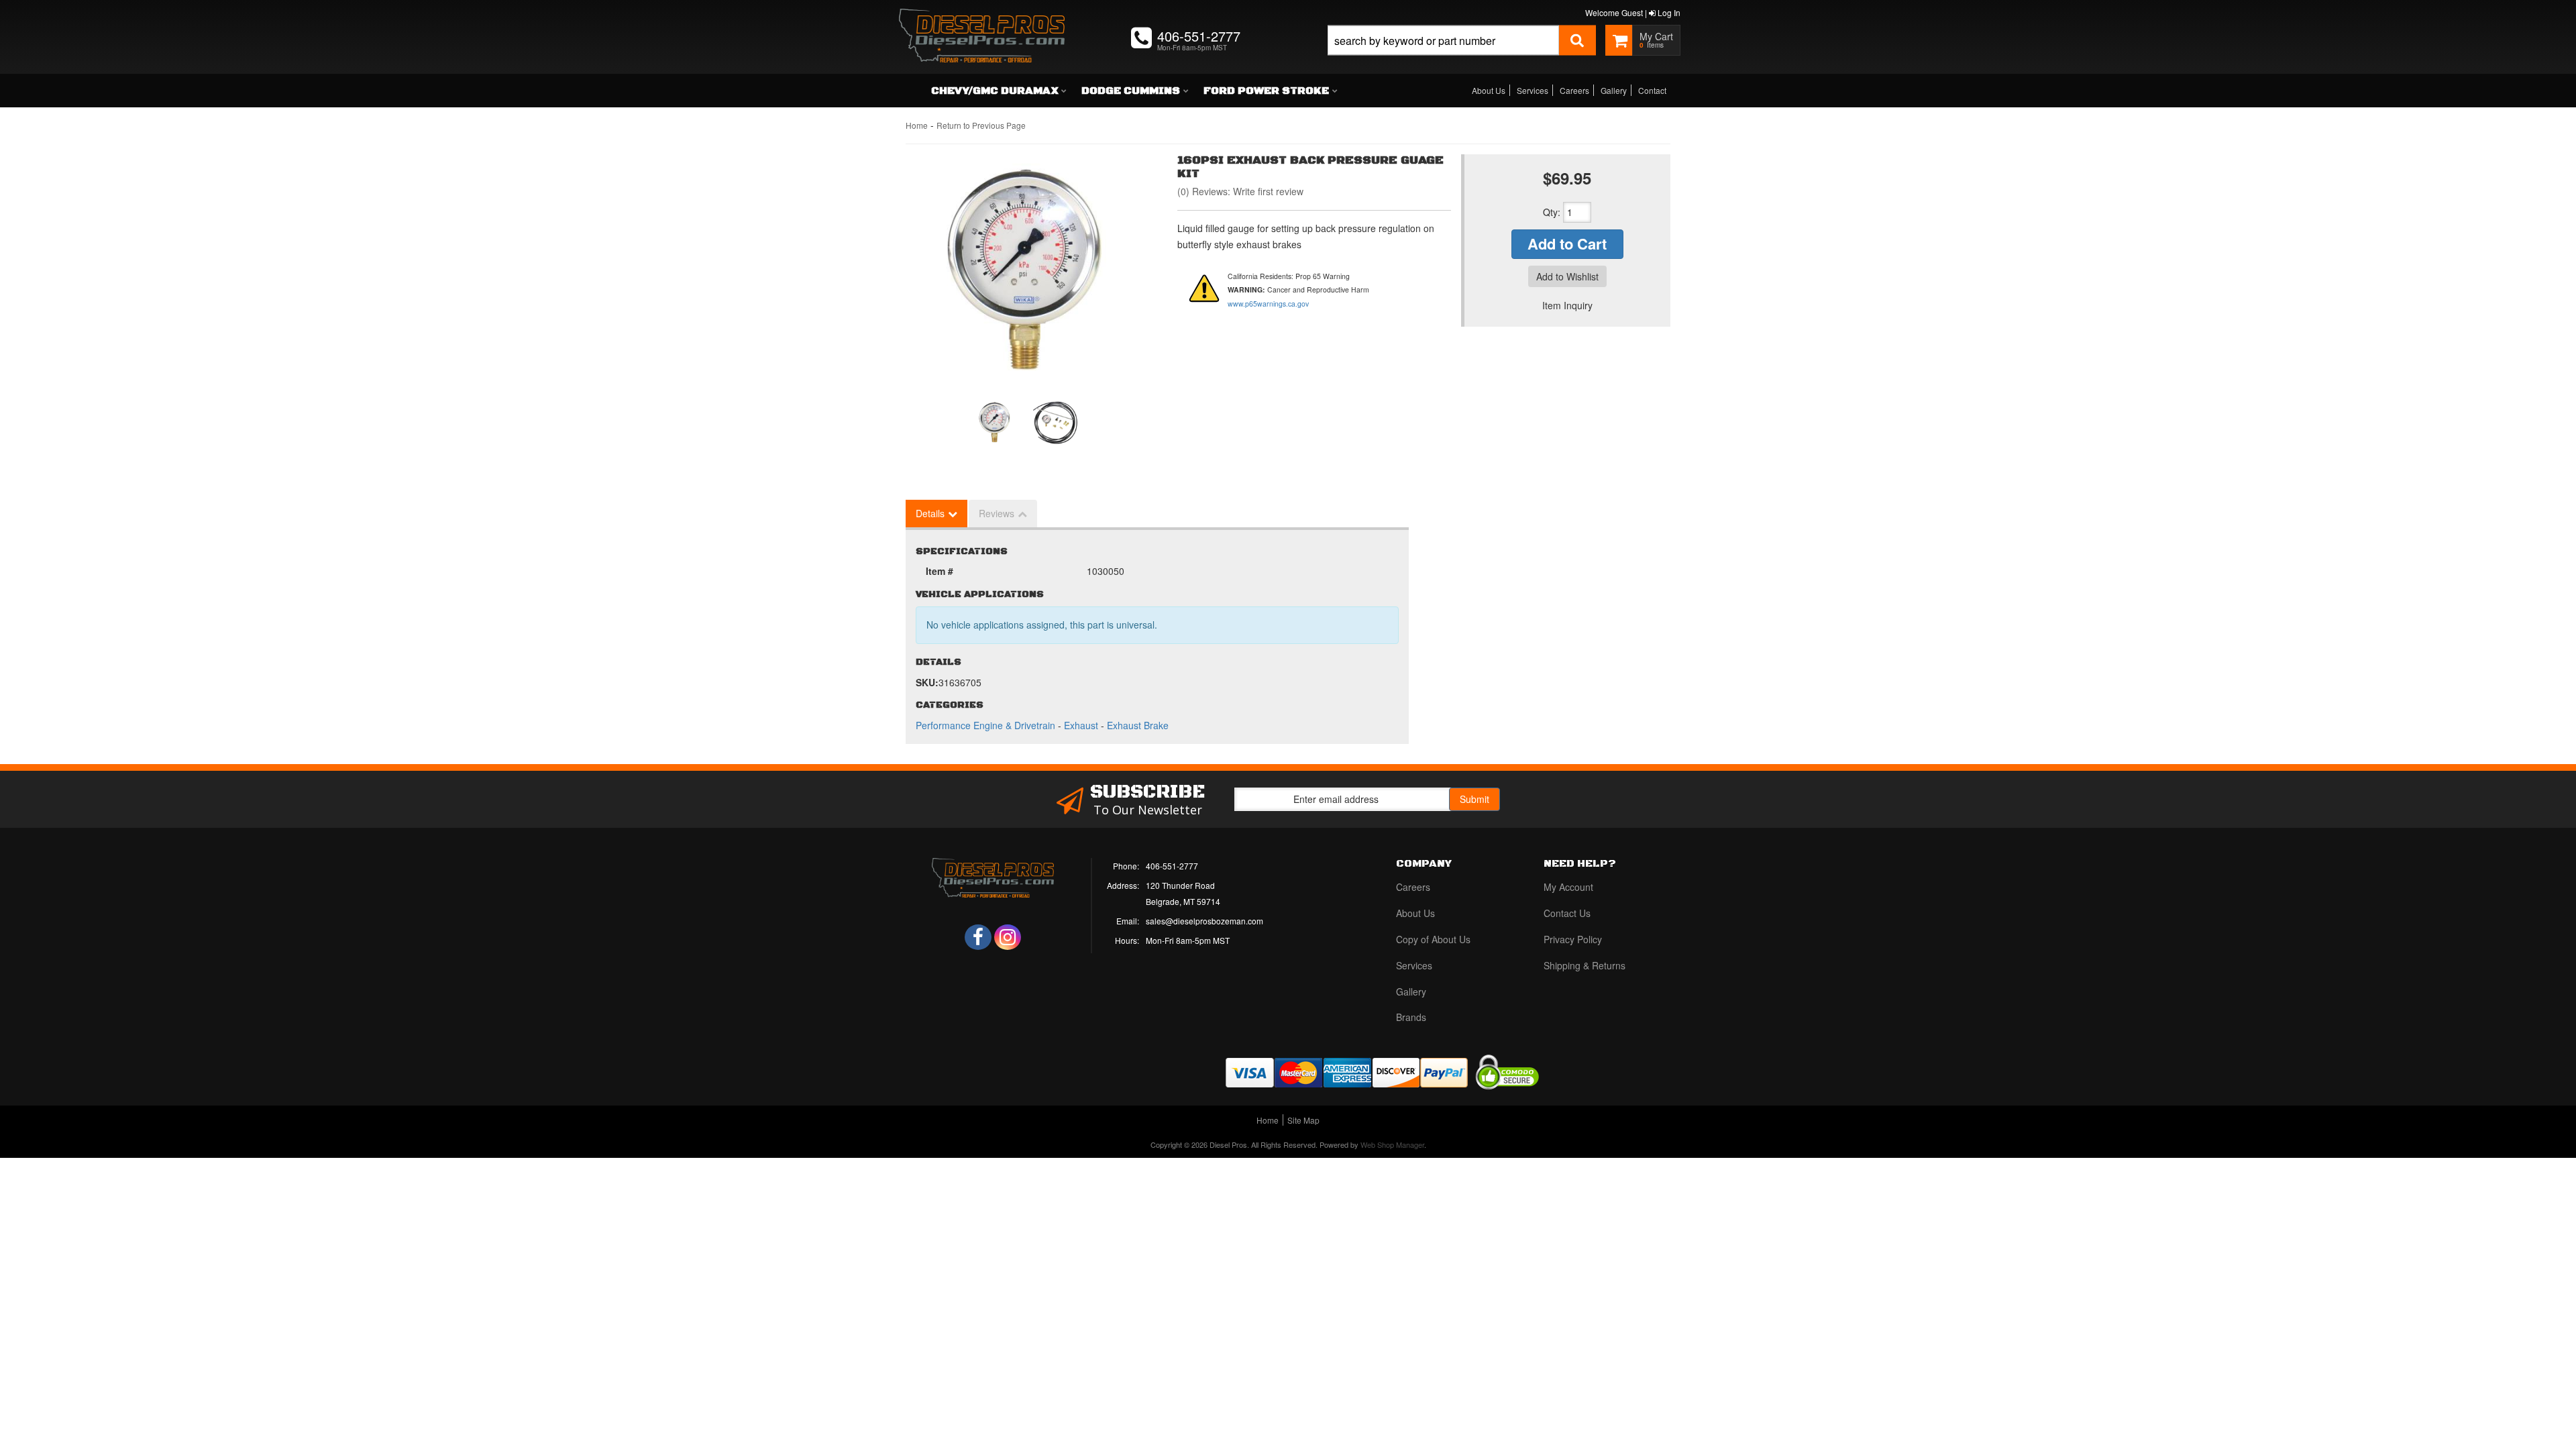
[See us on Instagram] (1008, 937)
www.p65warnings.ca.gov (1268, 304)
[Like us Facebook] (978, 937)
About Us (1489, 90)
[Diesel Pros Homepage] (982, 23)
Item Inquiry (1567, 305)
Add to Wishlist (1567, 276)
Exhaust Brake (1138, 725)
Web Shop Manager (1392, 1144)
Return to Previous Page (981, 125)
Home (917, 125)
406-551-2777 (1172, 866)
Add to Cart (1567, 244)
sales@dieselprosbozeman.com (1204, 921)
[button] (1462, 55)
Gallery (1614, 90)
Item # (940, 571)
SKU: (927, 682)
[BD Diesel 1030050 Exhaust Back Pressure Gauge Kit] (1026, 272)
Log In (1668, 12)
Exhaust (1081, 725)
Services (1533, 90)
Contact (1652, 90)
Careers (1574, 90)
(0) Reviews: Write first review (1240, 191)
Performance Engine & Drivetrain (985, 725)
